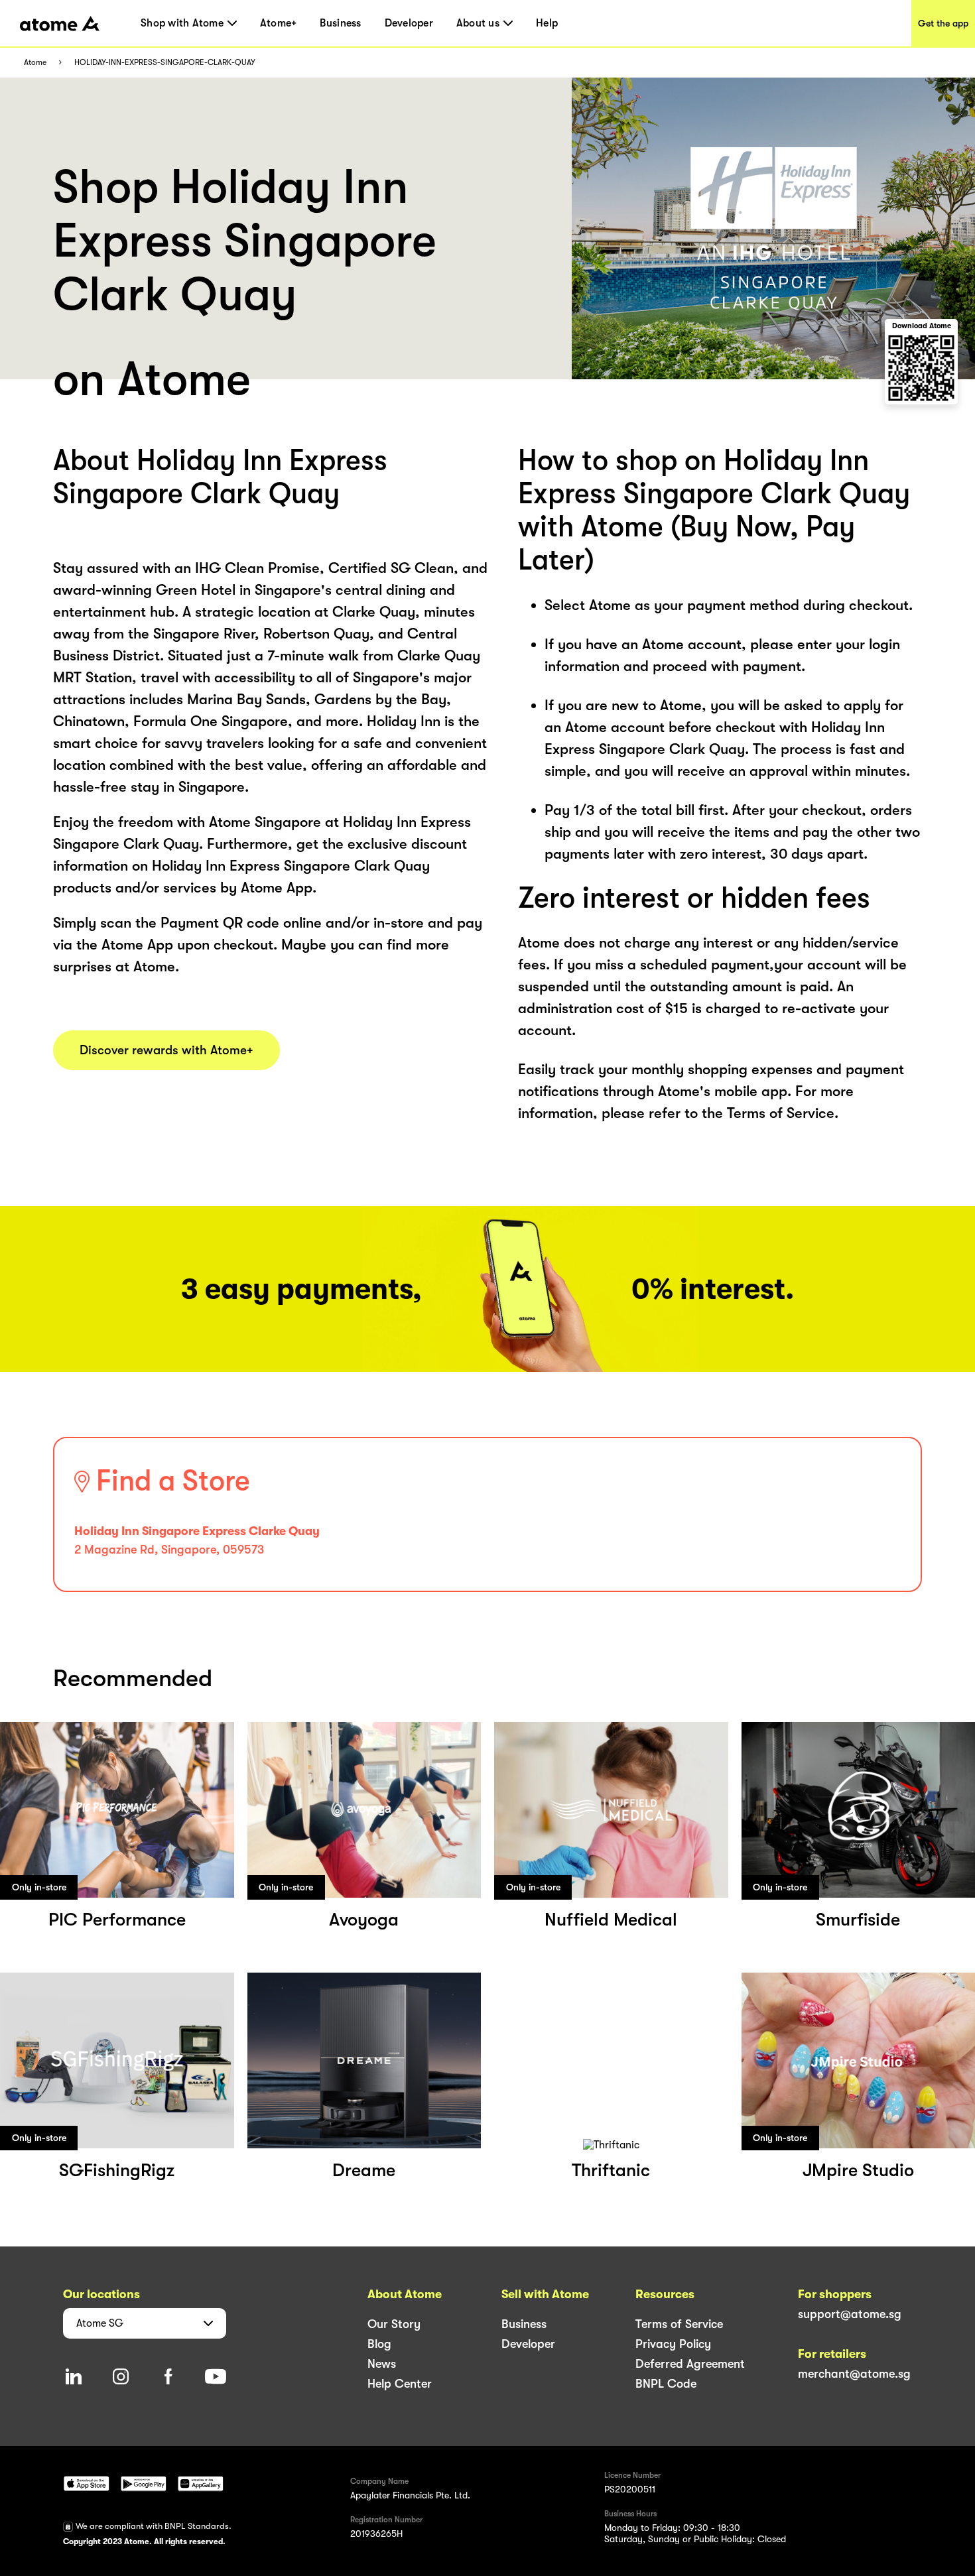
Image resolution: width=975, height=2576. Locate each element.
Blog (379, 2344)
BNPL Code (666, 2384)
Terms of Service (679, 2324)
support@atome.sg (850, 2314)
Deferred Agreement (690, 2364)
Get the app (943, 23)
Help (547, 23)
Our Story (394, 2324)
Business (340, 23)
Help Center (400, 2384)
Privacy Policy (673, 2344)
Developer (409, 23)
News (382, 2364)
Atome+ (279, 23)
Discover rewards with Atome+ (166, 1050)
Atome (35, 63)
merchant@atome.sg (854, 2374)
